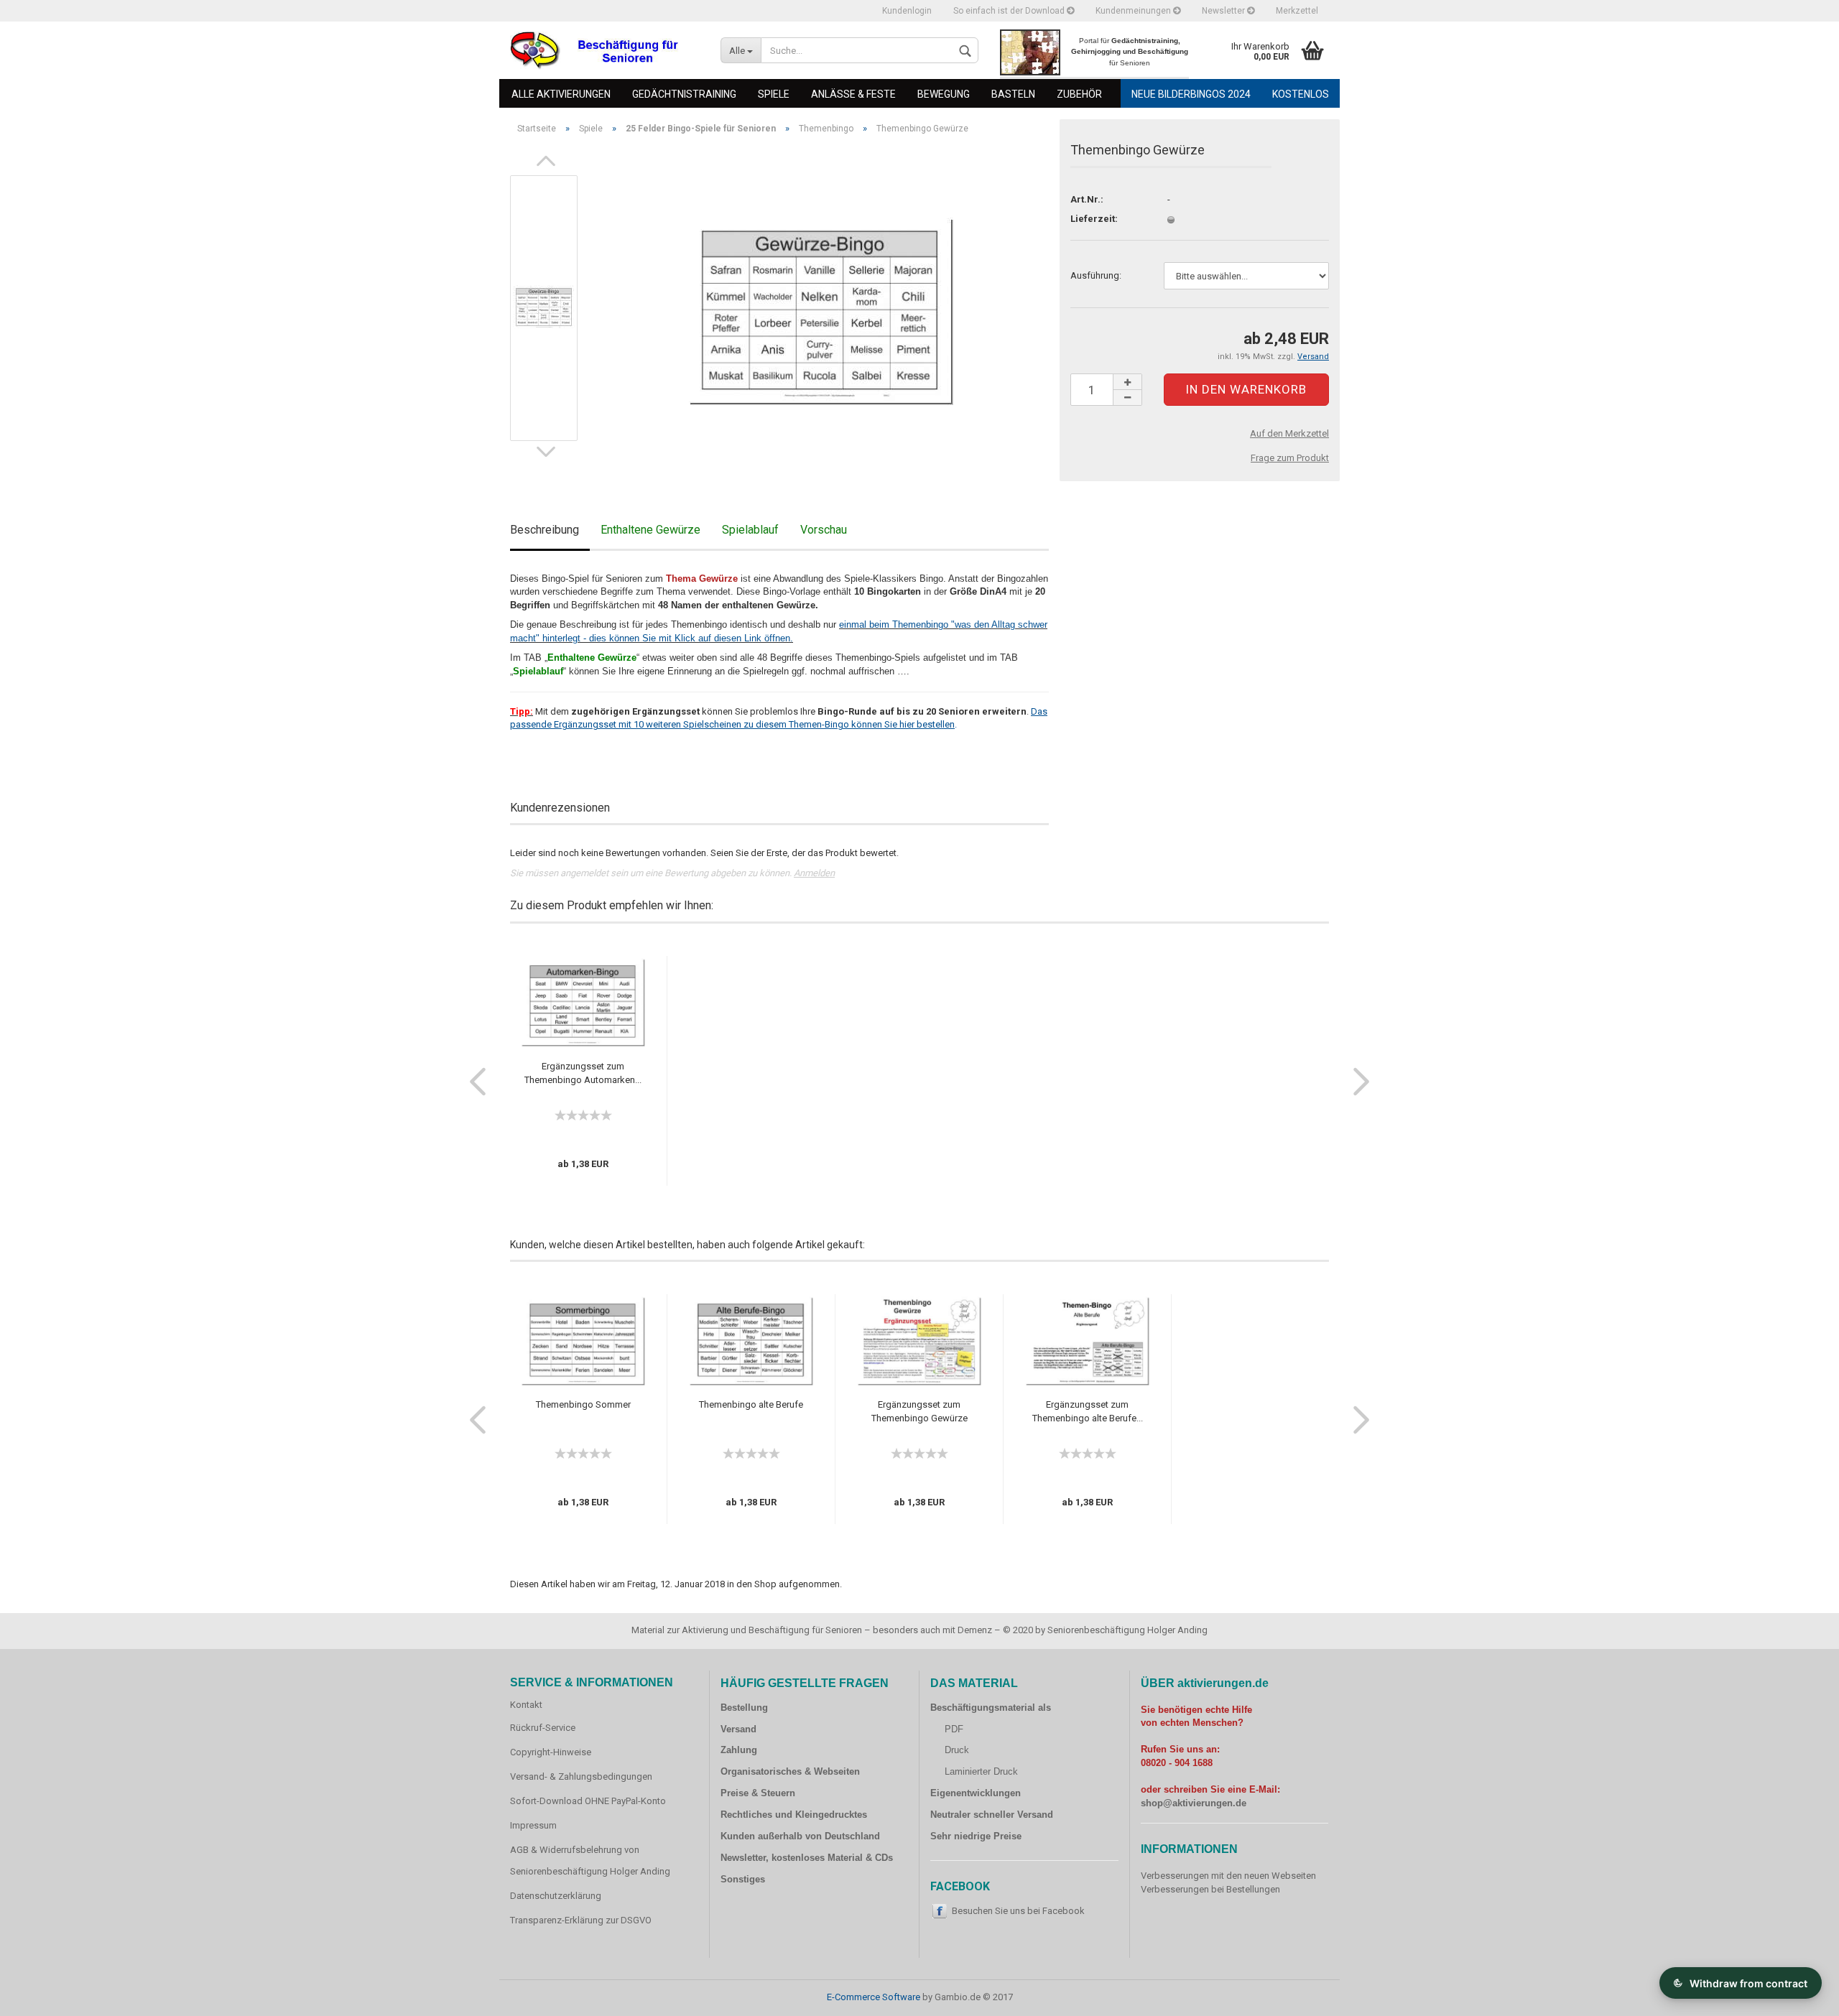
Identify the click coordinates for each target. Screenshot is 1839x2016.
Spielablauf (750, 530)
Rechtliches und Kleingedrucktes (794, 1815)
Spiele (774, 94)
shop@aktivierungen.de (1194, 1803)
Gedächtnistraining (684, 94)
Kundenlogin (907, 11)
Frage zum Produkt (1290, 458)
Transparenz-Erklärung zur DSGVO (581, 1920)
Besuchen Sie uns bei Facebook (1018, 1911)
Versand (738, 1729)
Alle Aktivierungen (561, 94)
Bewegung (944, 94)
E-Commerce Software (874, 1997)
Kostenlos (1301, 94)
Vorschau (824, 530)
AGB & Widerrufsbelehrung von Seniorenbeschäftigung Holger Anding (590, 1861)
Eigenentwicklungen (976, 1793)
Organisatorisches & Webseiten (790, 1771)
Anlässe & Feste (853, 94)
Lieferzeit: (1094, 219)
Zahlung (739, 1750)
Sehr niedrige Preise (976, 1836)
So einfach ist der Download (1010, 11)
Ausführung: (1096, 275)
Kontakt (526, 1705)
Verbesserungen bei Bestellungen (1210, 1889)
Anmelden (814, 873)
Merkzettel (1297, 11)
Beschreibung (545, 530)
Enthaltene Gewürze (650, 530)
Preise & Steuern (758, 1793)
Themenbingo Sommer (583, 1404)
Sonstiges (743, 1879)
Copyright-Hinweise (551, 1752)
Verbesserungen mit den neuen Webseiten (1228, 1876)
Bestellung (744, 1708)
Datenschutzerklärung (556, 1896)
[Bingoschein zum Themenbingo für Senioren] (821, 307)
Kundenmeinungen (1134, 11)
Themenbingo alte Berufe (751, 1404)
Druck (957, 1750)
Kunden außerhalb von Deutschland (800, 1836)
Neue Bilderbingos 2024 (1191, 94)
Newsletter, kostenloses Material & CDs (807, 1858)
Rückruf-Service (543, 1728)
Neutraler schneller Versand (992, 1815)
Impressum (533, 1825)
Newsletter (1224, 11)
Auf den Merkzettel (1289, 433)
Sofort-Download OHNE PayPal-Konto (588, 1801)
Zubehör (1079, 94)
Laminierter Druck (981, 1771)
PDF (954, 1729)
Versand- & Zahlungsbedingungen (581, 1776)
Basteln (1013, 94)
